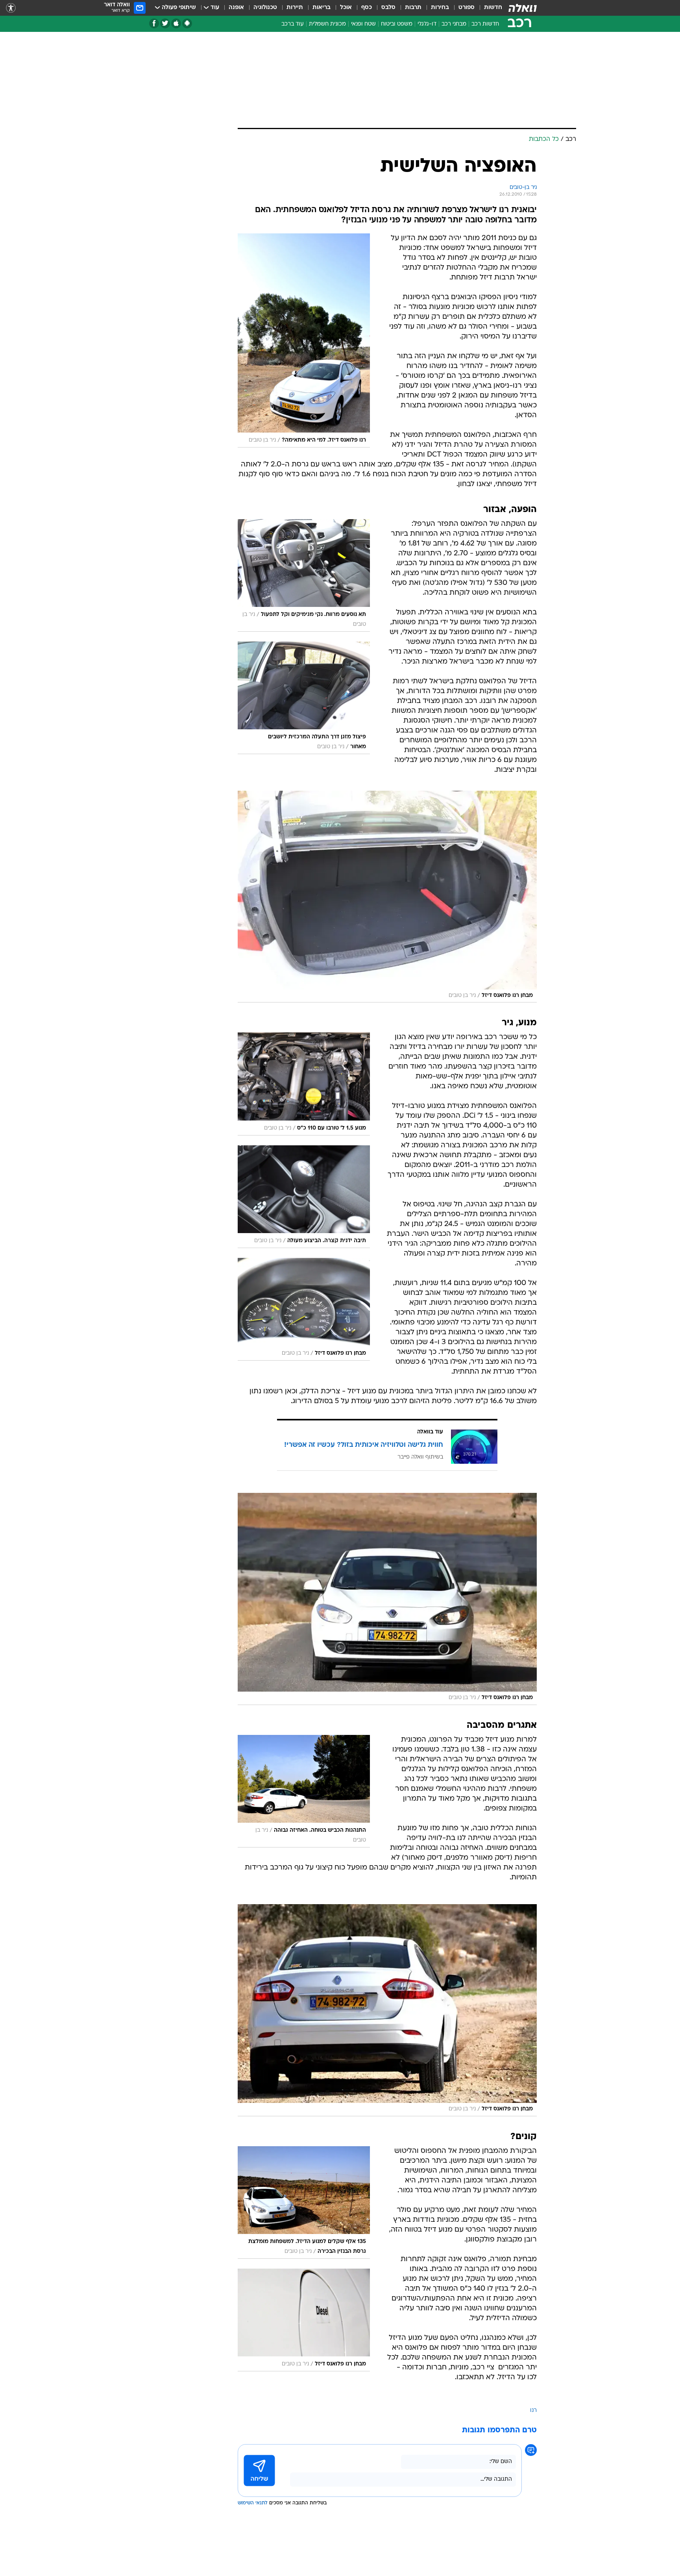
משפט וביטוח (397, 24)
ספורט (467, 8)
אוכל (346, 8)
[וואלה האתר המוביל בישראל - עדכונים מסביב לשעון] (523, 8)
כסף (367, 8)
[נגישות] (11, 8)
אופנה (236, 8)
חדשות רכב (485, 24)
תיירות (295, 8)
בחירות (440, 8)
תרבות (413, 8)
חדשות (493, 8)
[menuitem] (488, 8)
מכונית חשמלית (327, 24)
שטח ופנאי (363, 24)
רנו (533, 2410)
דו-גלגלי (427, 24)
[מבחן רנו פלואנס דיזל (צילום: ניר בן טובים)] (387, 897)
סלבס (388, 8)
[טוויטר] (165, 23)
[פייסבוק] (154, 23)
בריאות (322, 8)
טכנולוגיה (265, 8)
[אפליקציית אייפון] (176, 23)
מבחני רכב (454, 24)
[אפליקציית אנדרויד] (187, 23)
